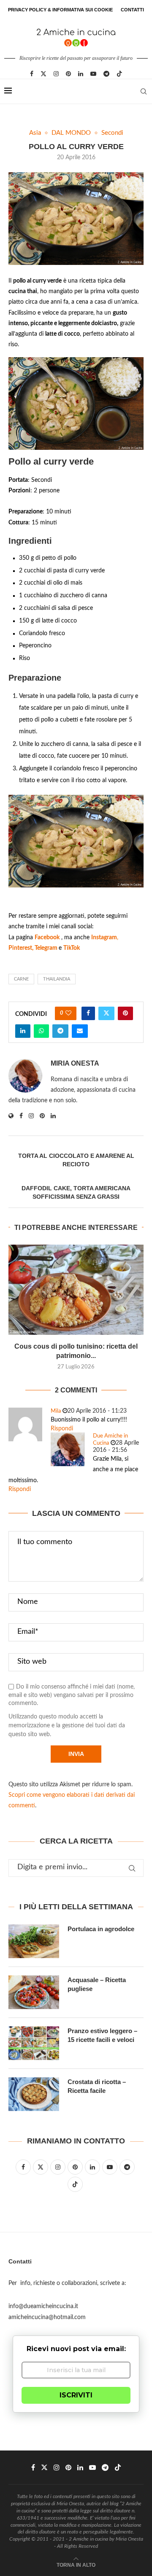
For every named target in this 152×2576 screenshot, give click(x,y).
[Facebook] (32, 74)
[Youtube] (93, 74)
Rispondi (62, 1429)
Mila (56, 1411)
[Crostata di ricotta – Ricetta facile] (34, 2094)
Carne (21, 979)
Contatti (132, 10)
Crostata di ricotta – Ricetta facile (97, 2086)
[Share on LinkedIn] (23, 1031)
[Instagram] (56, 74)
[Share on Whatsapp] (41, 1031)
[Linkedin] (81, 74)
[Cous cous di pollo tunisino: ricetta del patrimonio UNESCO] (76, 1289)
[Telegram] (106, 74)
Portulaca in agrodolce (101, 1929)
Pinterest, (22, 948)
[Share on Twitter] (106, 1013)
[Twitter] (43, 74)
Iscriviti (76, 2395)
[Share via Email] (80, 1031)
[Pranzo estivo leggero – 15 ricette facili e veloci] (34, 2043)
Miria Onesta (75, 1063)
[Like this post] (68, 1013)
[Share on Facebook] (88, 1013)
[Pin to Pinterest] (125, 1013)
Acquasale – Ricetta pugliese (97, 1984)
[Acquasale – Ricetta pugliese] (34, 1992)
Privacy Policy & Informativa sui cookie (60, 10)
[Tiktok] (119, 74)
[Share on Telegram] (60, 1031)
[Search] (144, 91)
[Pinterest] (68, 74)
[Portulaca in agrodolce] (34, 1941)
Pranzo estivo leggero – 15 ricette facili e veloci (102, 2035)
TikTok (72, 948)
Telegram (47, 948)
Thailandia (57, 979)
